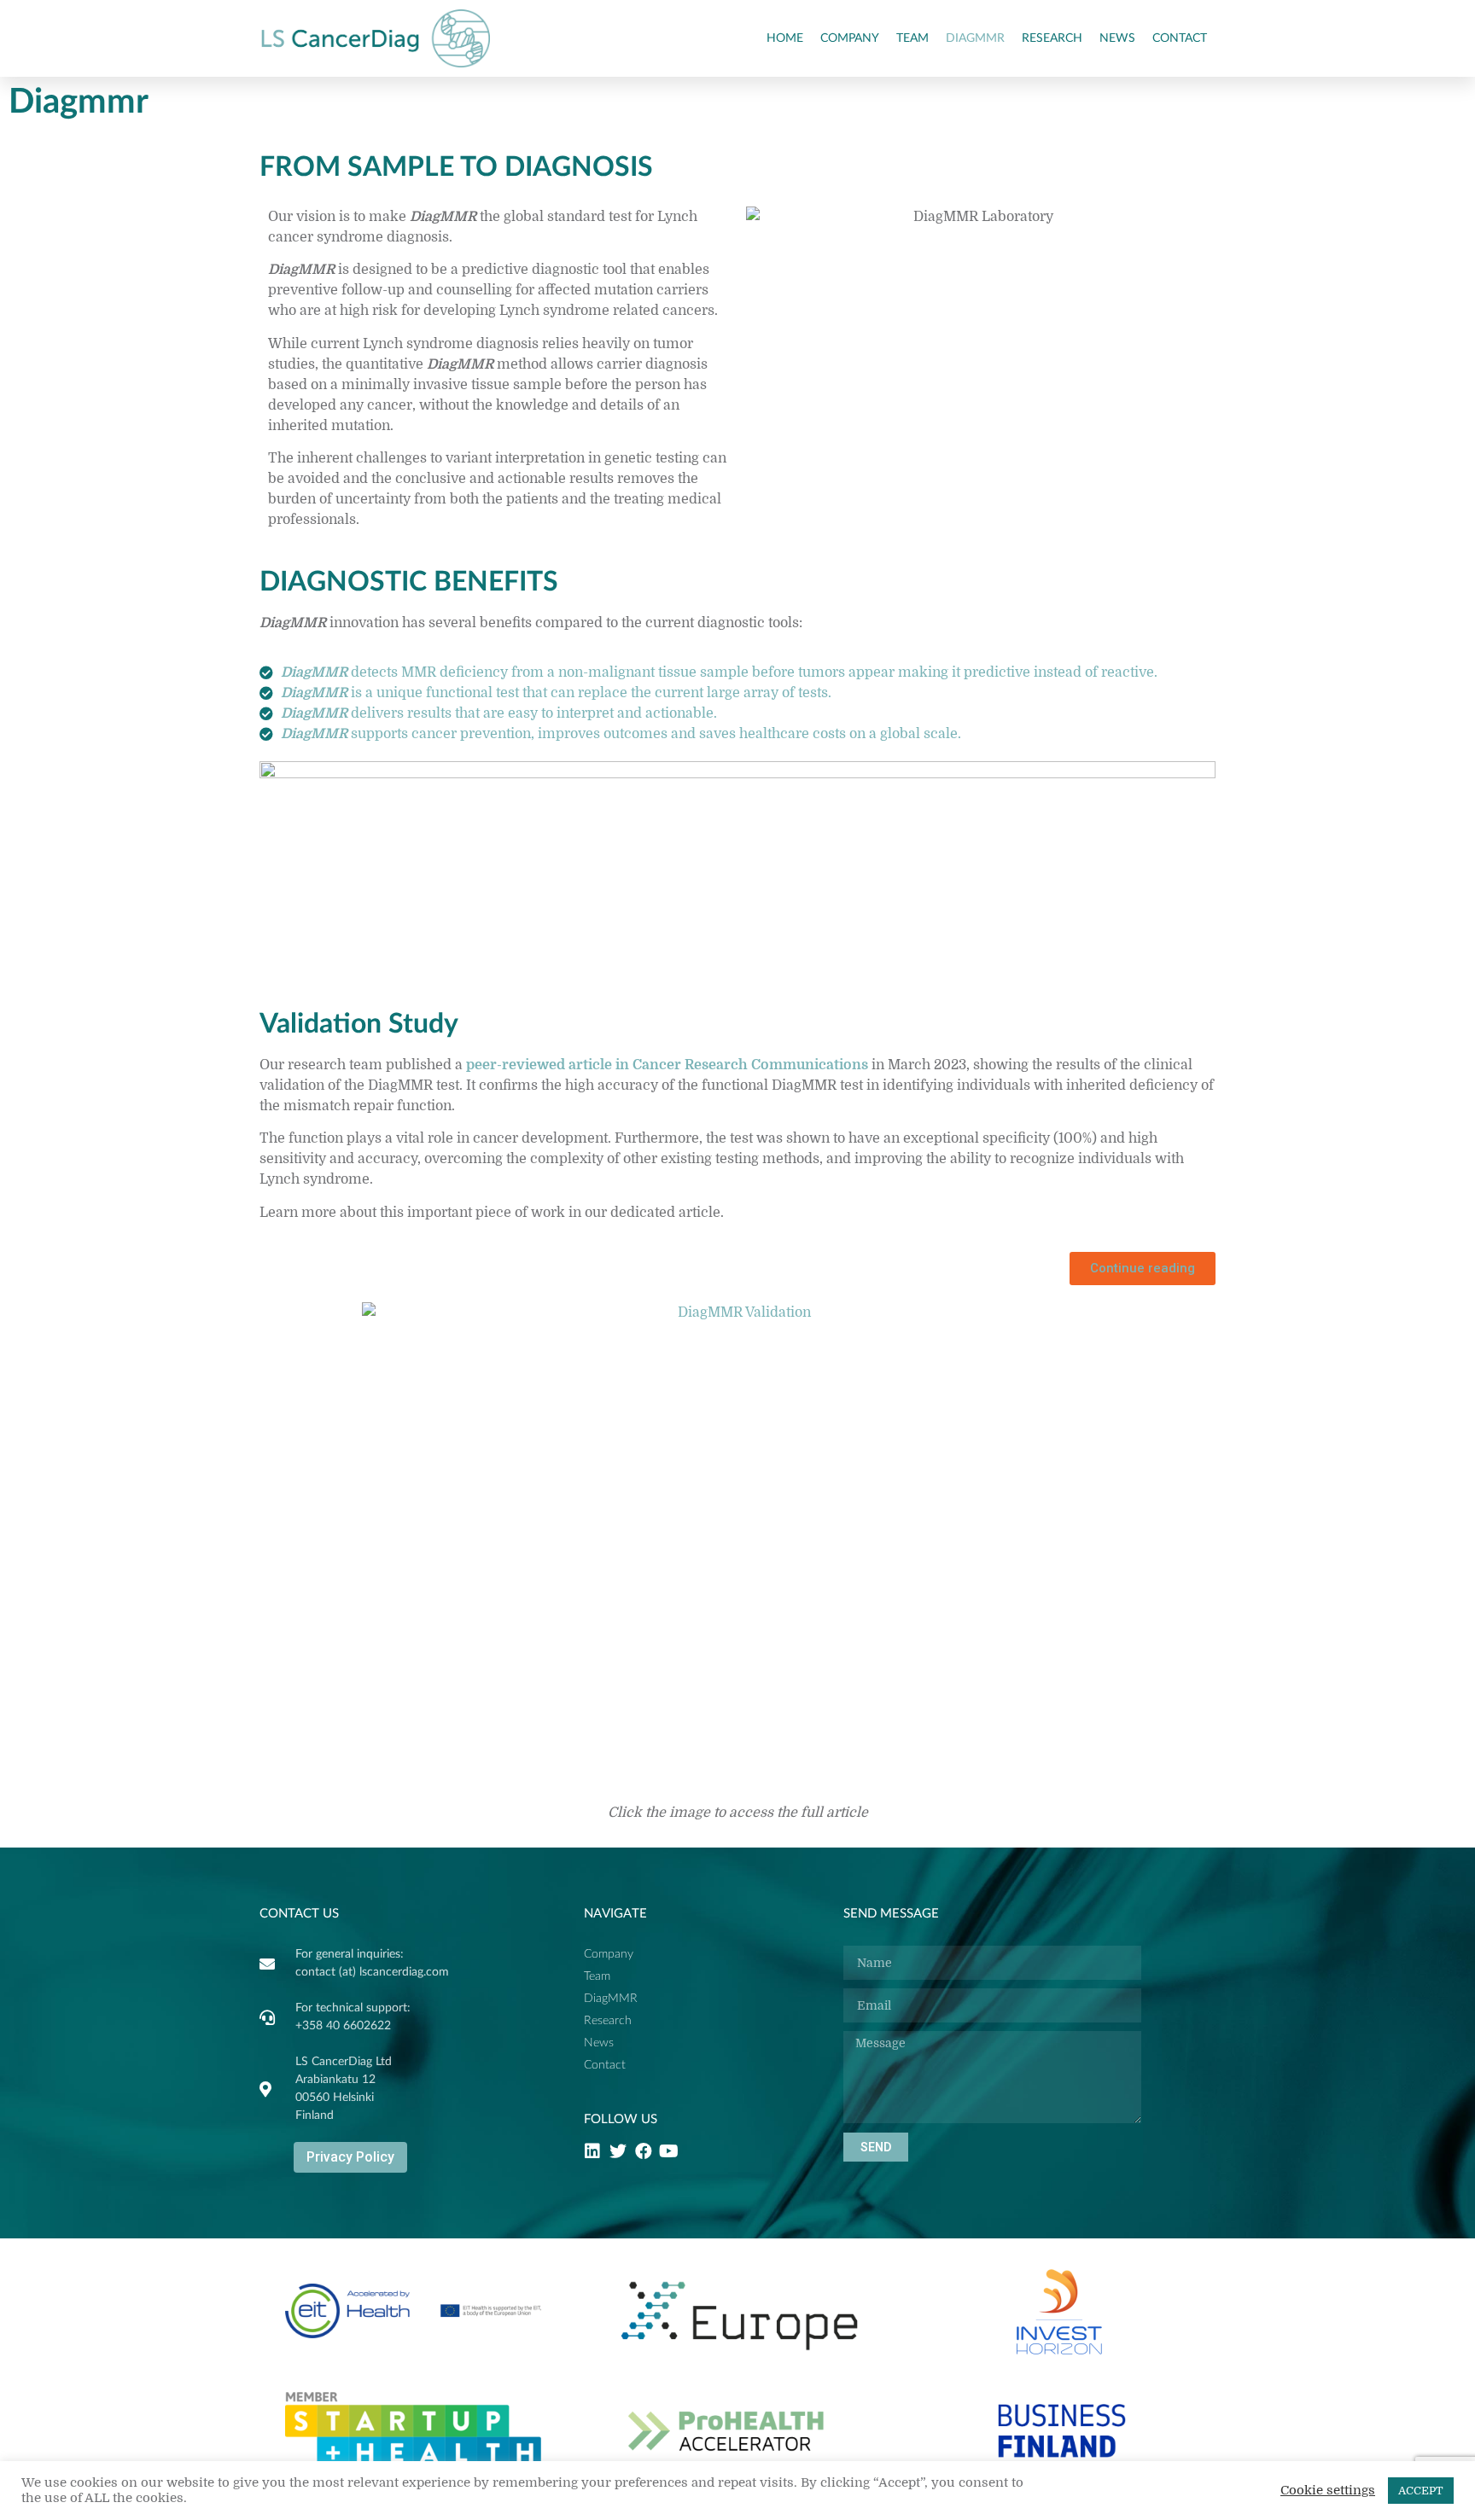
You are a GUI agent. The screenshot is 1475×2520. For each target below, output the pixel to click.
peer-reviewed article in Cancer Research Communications (667, 1065)
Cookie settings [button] (1328, 2491)
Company (850, 38)
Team (912, 38)
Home (785, 38)
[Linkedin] (592, 2151)
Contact (1180, 38)
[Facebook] (644, 2151)
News (1117, 38)
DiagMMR (975, 38)
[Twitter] (618, 2151)
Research (1052, 38)
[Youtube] (669, 2151)
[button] (1143, 1269)
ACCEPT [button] (1421, 2491)
